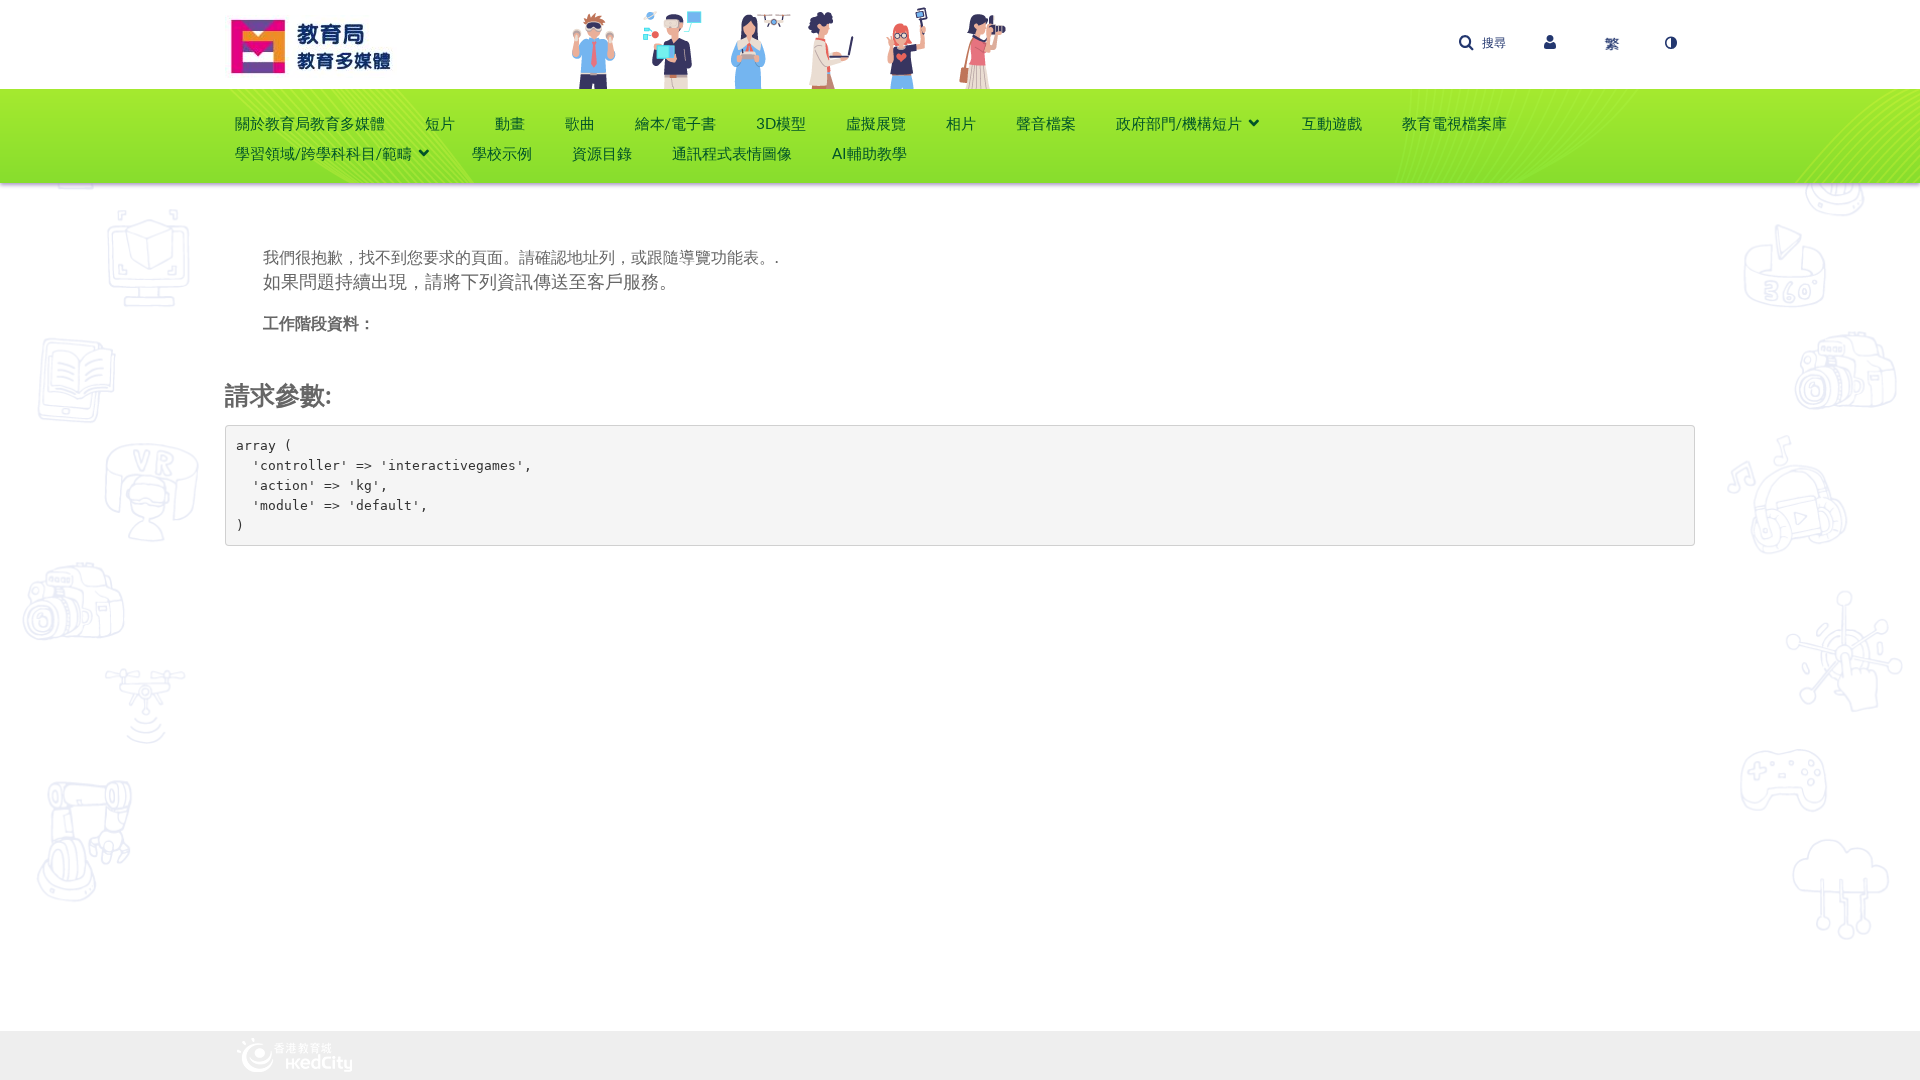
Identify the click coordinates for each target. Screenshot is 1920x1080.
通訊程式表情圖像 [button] (732, 153)
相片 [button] (961, 123)
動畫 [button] (510, 123)
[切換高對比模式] (1670, 43)
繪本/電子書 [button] (675, 123)
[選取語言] (1612, 43)
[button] (1482, 43)
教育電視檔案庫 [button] (1454, 123)
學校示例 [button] (502, 153)
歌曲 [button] (580, 123)
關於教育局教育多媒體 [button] (310, 123)
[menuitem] (320, 123)
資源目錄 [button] (602, 153)
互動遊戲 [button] (1332, 123)
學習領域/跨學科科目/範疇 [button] (323, 153)
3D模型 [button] (781, 123)
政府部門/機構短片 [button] (1179, 123)
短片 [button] (440, 123)
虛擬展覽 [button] (876, 123)
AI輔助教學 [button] (869, 153)
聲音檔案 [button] (1046, 123)
